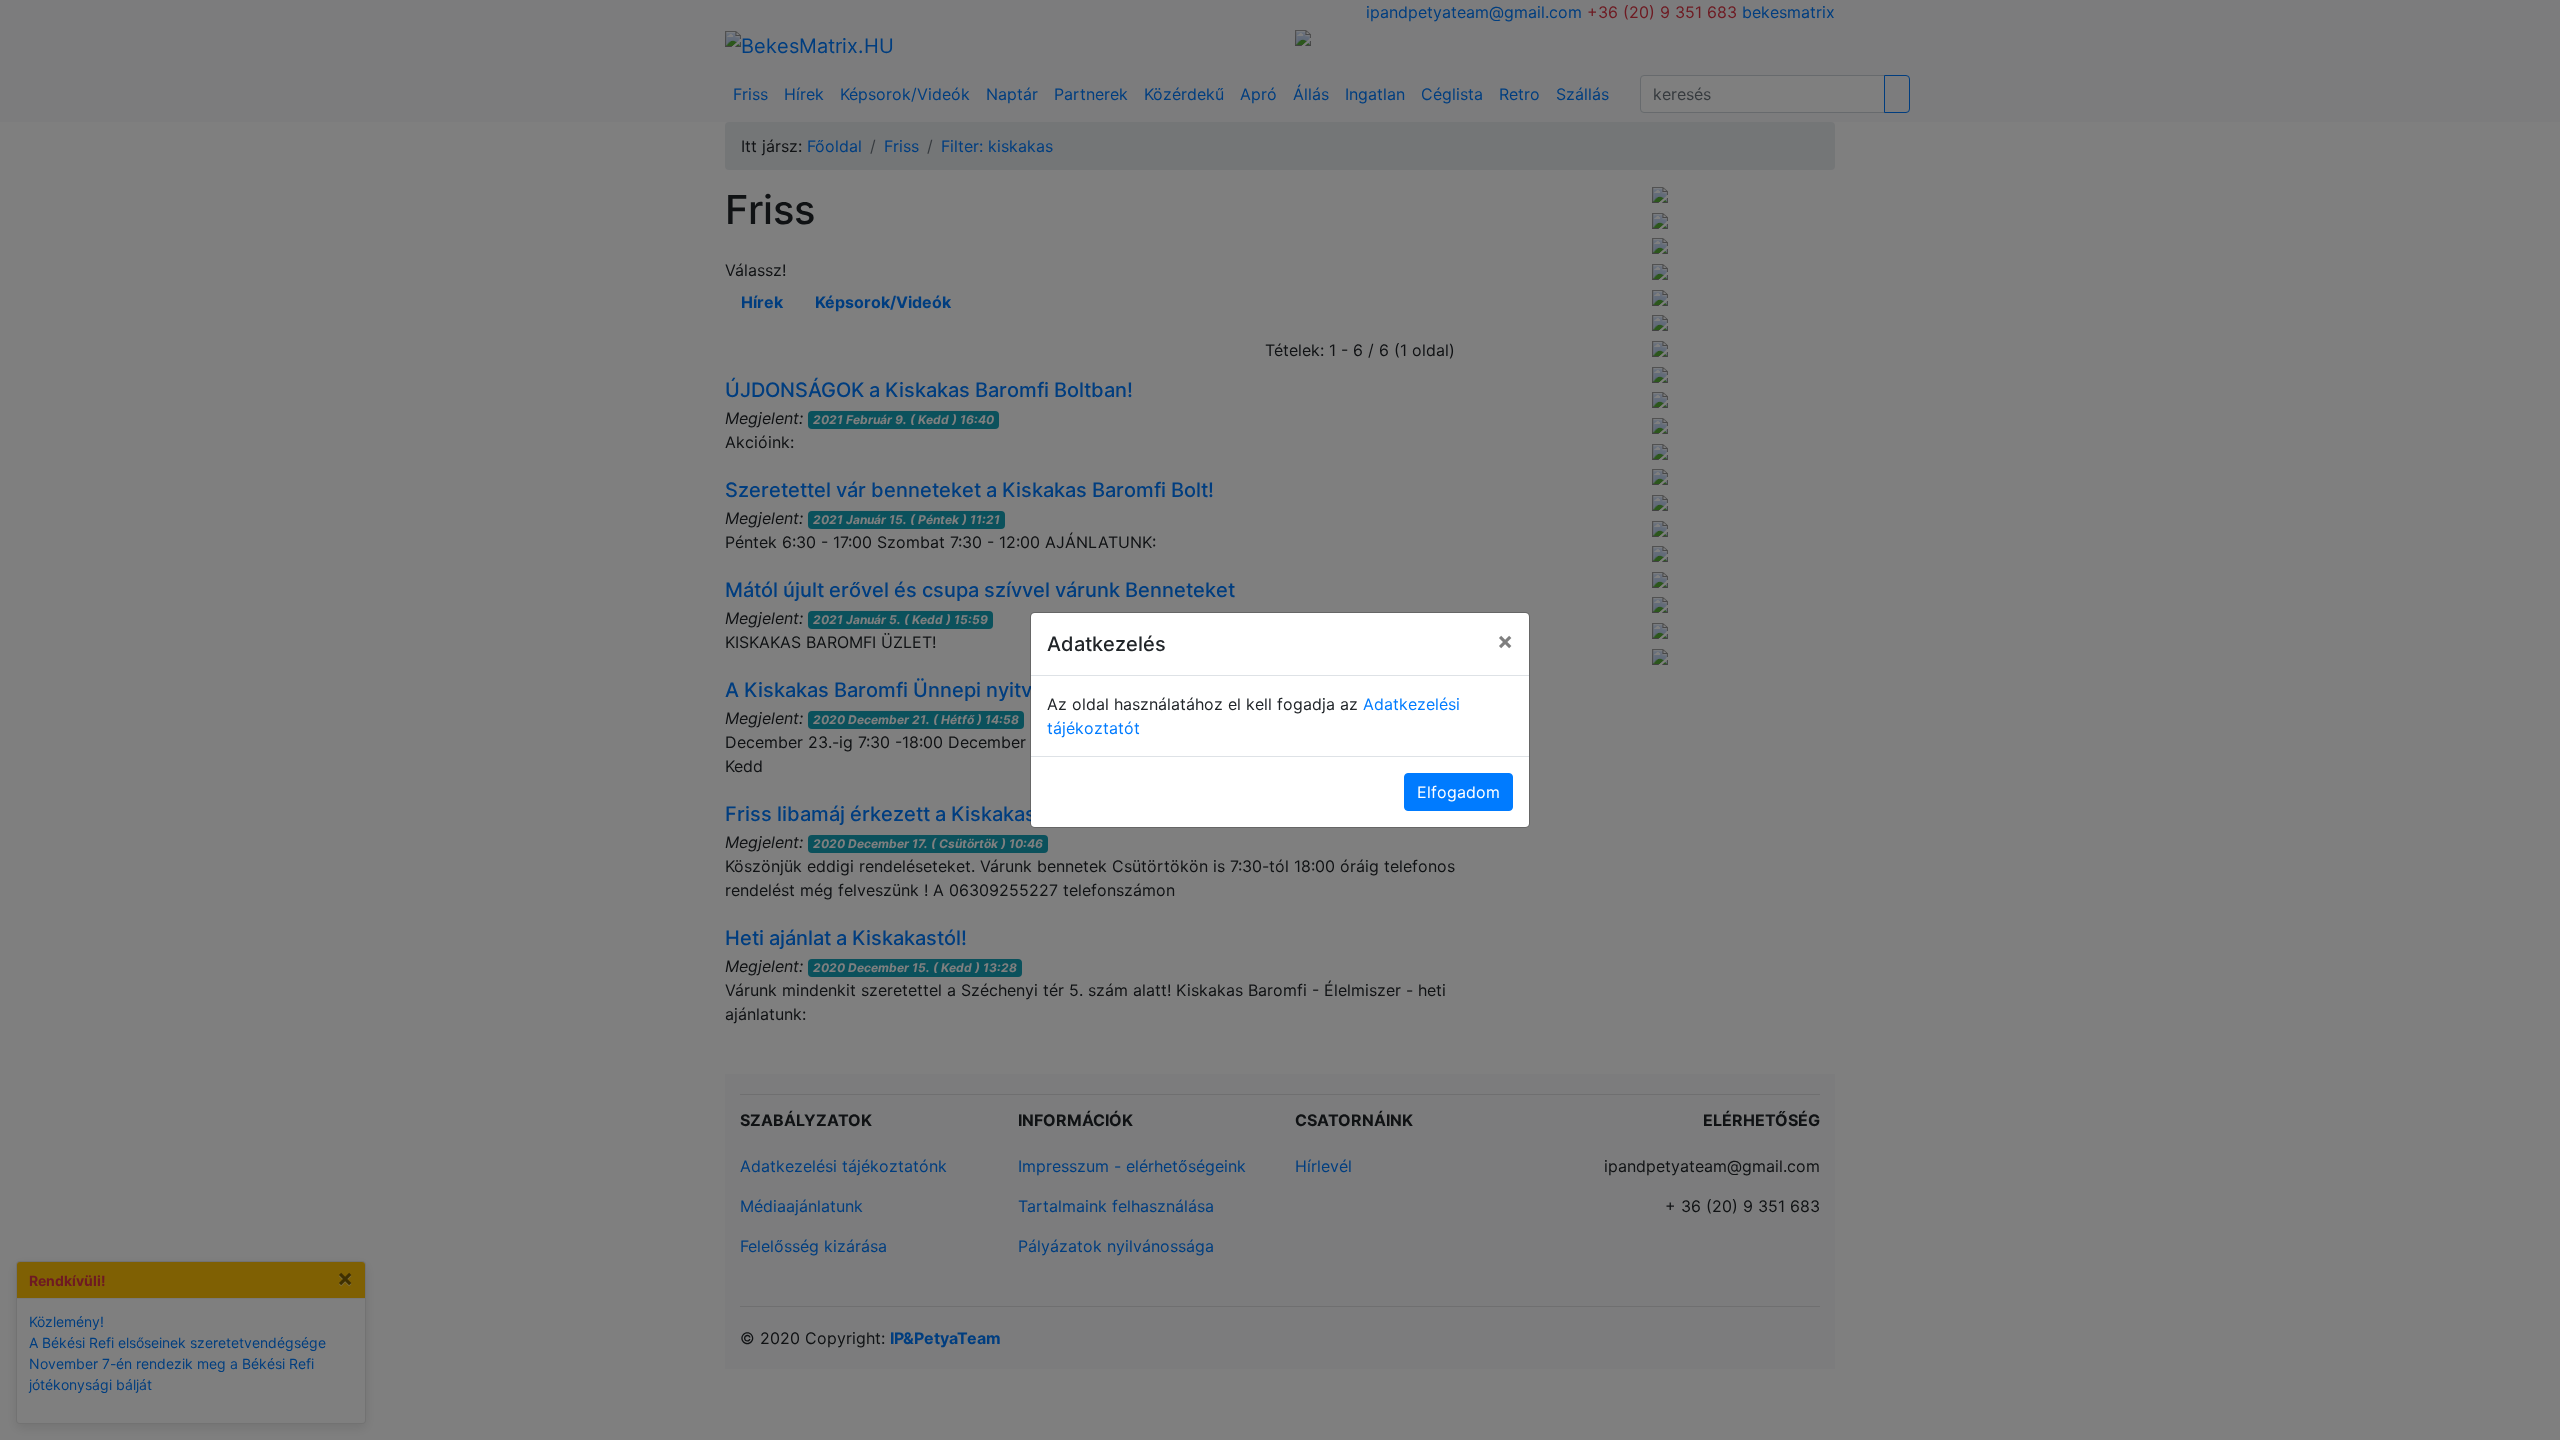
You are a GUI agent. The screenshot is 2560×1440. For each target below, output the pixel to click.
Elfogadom (1458, 792)
